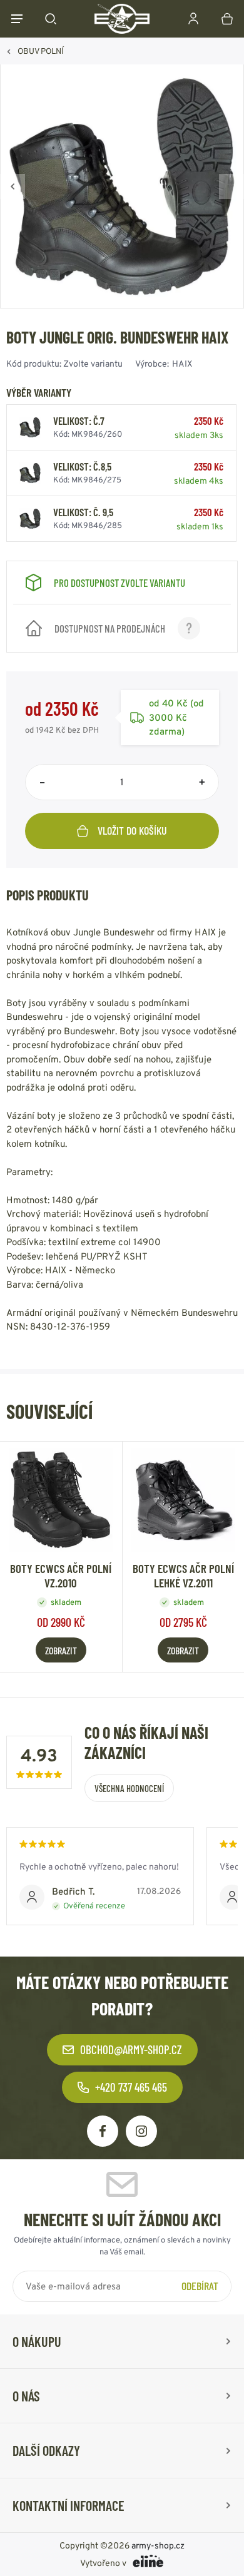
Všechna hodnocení (129, 1788)
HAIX (182, 364)
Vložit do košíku (132, 830)
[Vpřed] (231, 186)
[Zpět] (13, 186)
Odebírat (200, 2286)
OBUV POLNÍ (41, 51)
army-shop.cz (158, 2545)
